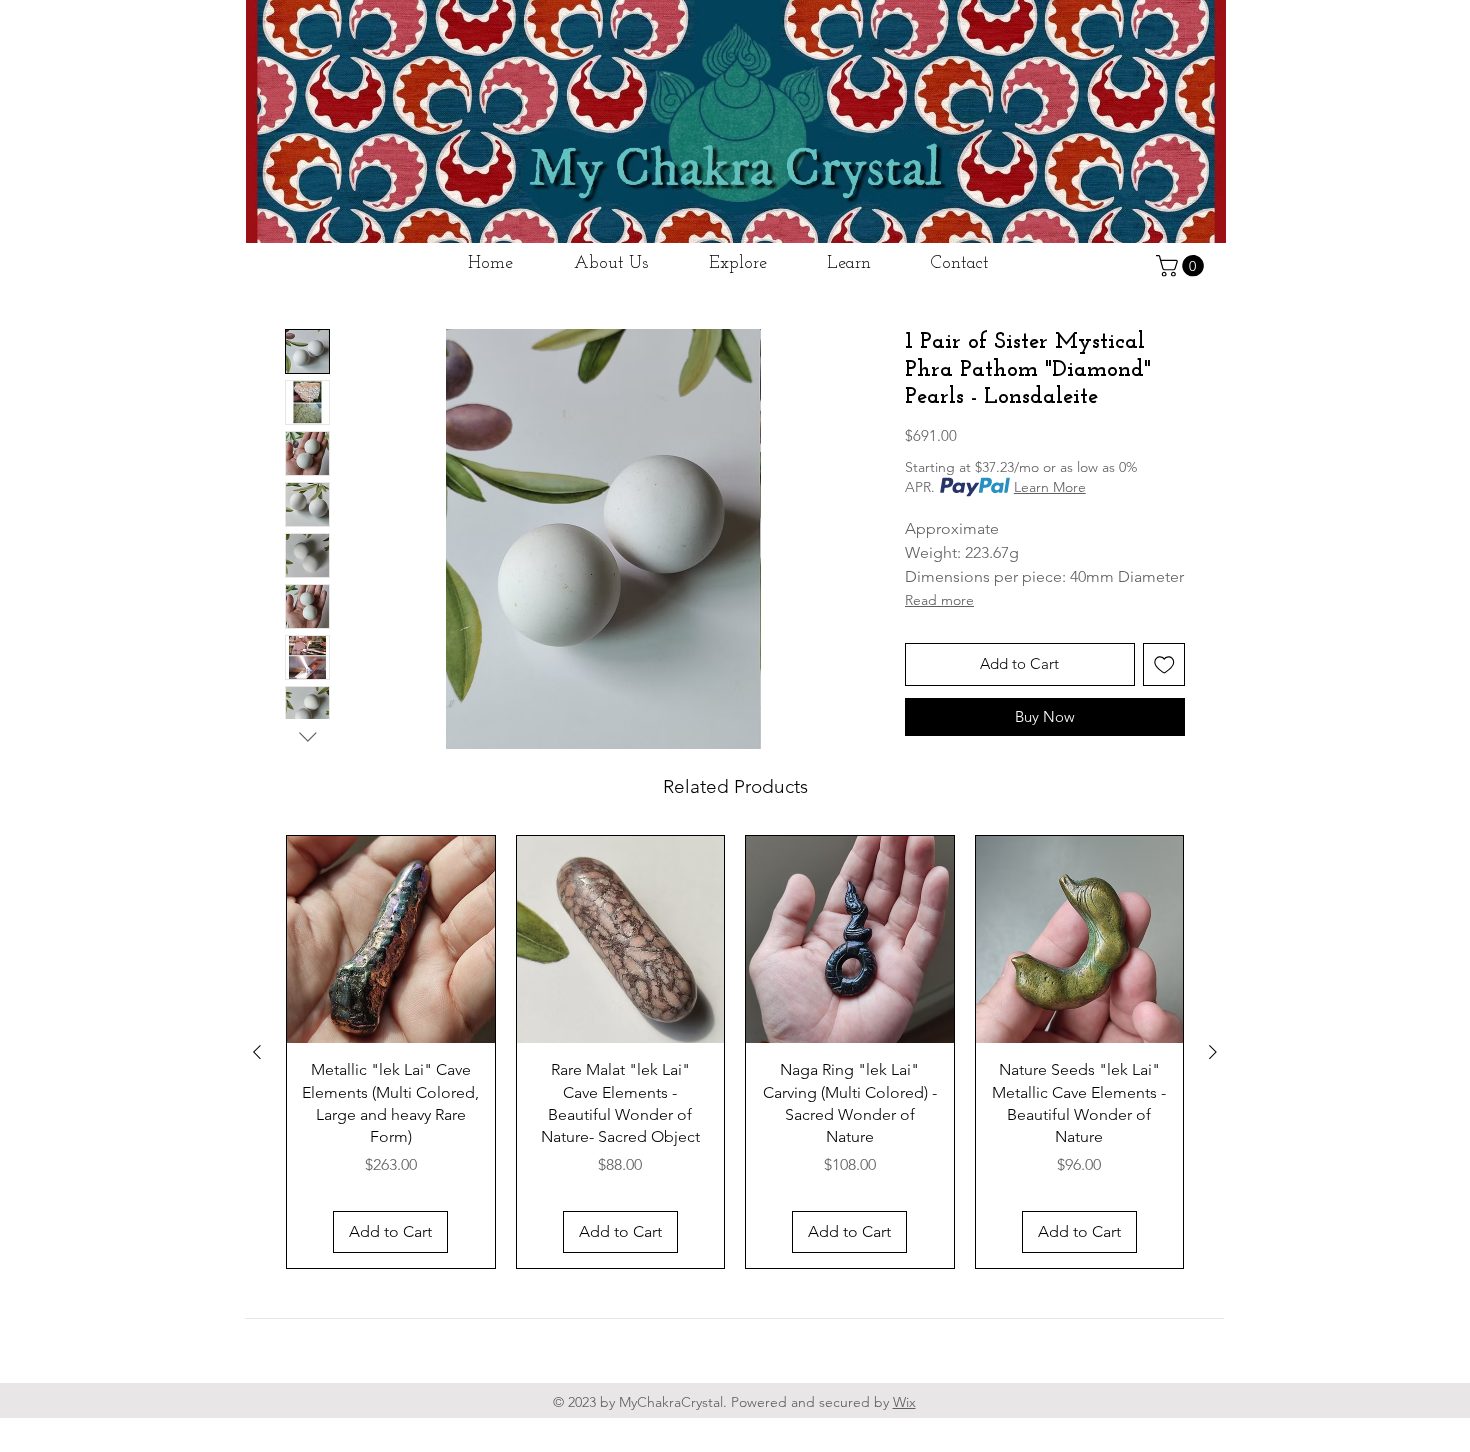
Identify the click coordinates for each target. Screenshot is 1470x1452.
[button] (1182, 266)
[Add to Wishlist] (1164, 664)
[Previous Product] (257, 1052)
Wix (904, 1402)
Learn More (1050, 487)
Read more (939, 600)
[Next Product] (1213, 1052)
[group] (735, 1052)
